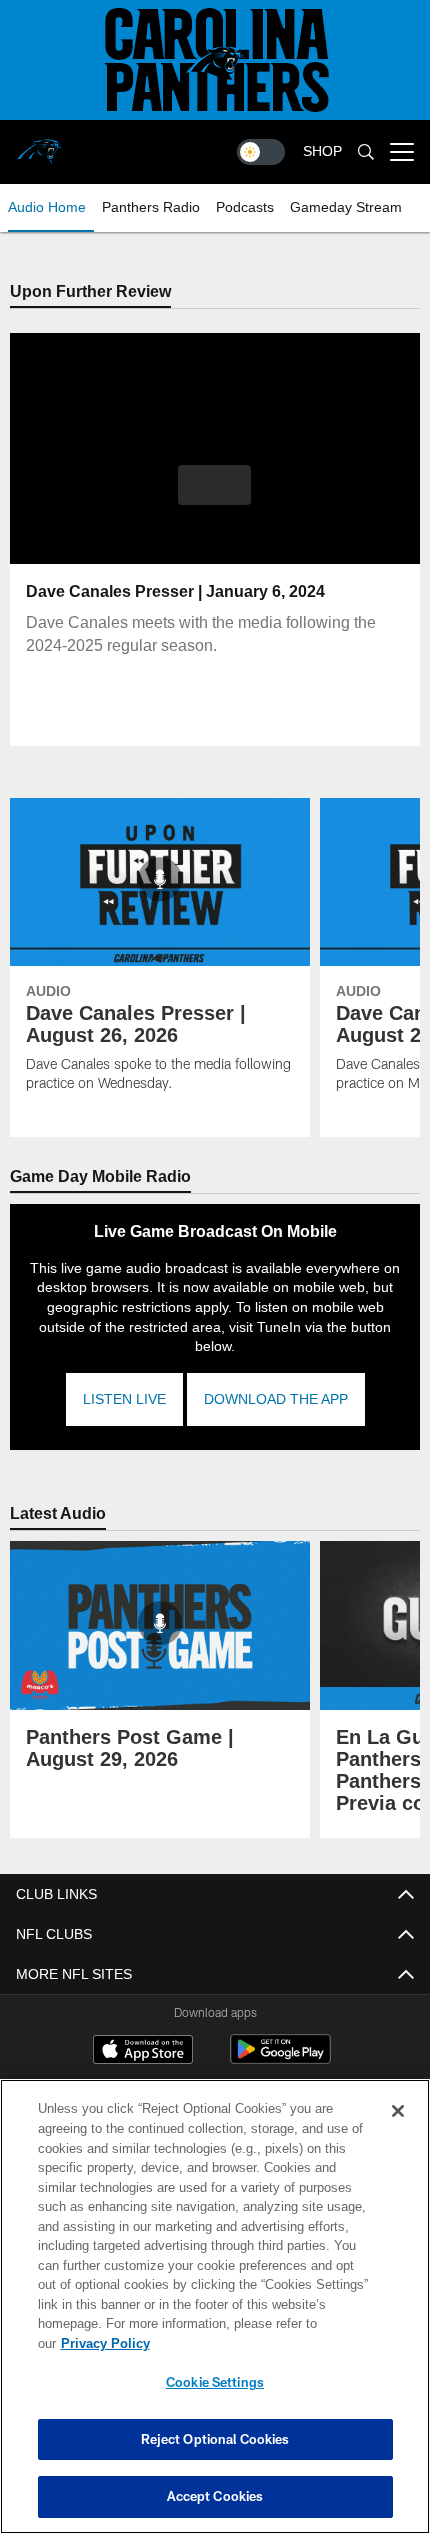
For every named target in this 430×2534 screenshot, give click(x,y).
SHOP (322, 151)
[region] (215, 2316)
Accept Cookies (215, 2496)
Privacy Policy (259, 2343)
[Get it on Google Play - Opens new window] (280, 2059)
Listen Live (124, 1399)
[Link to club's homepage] (40, 144)
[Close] (398, 2131)
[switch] (261, 152)
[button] (214, 485)
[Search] (366, 152)
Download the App (275, 1399)
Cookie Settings (215, 2382)
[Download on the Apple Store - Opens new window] (143, 2052)
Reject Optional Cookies (215, 2439)
